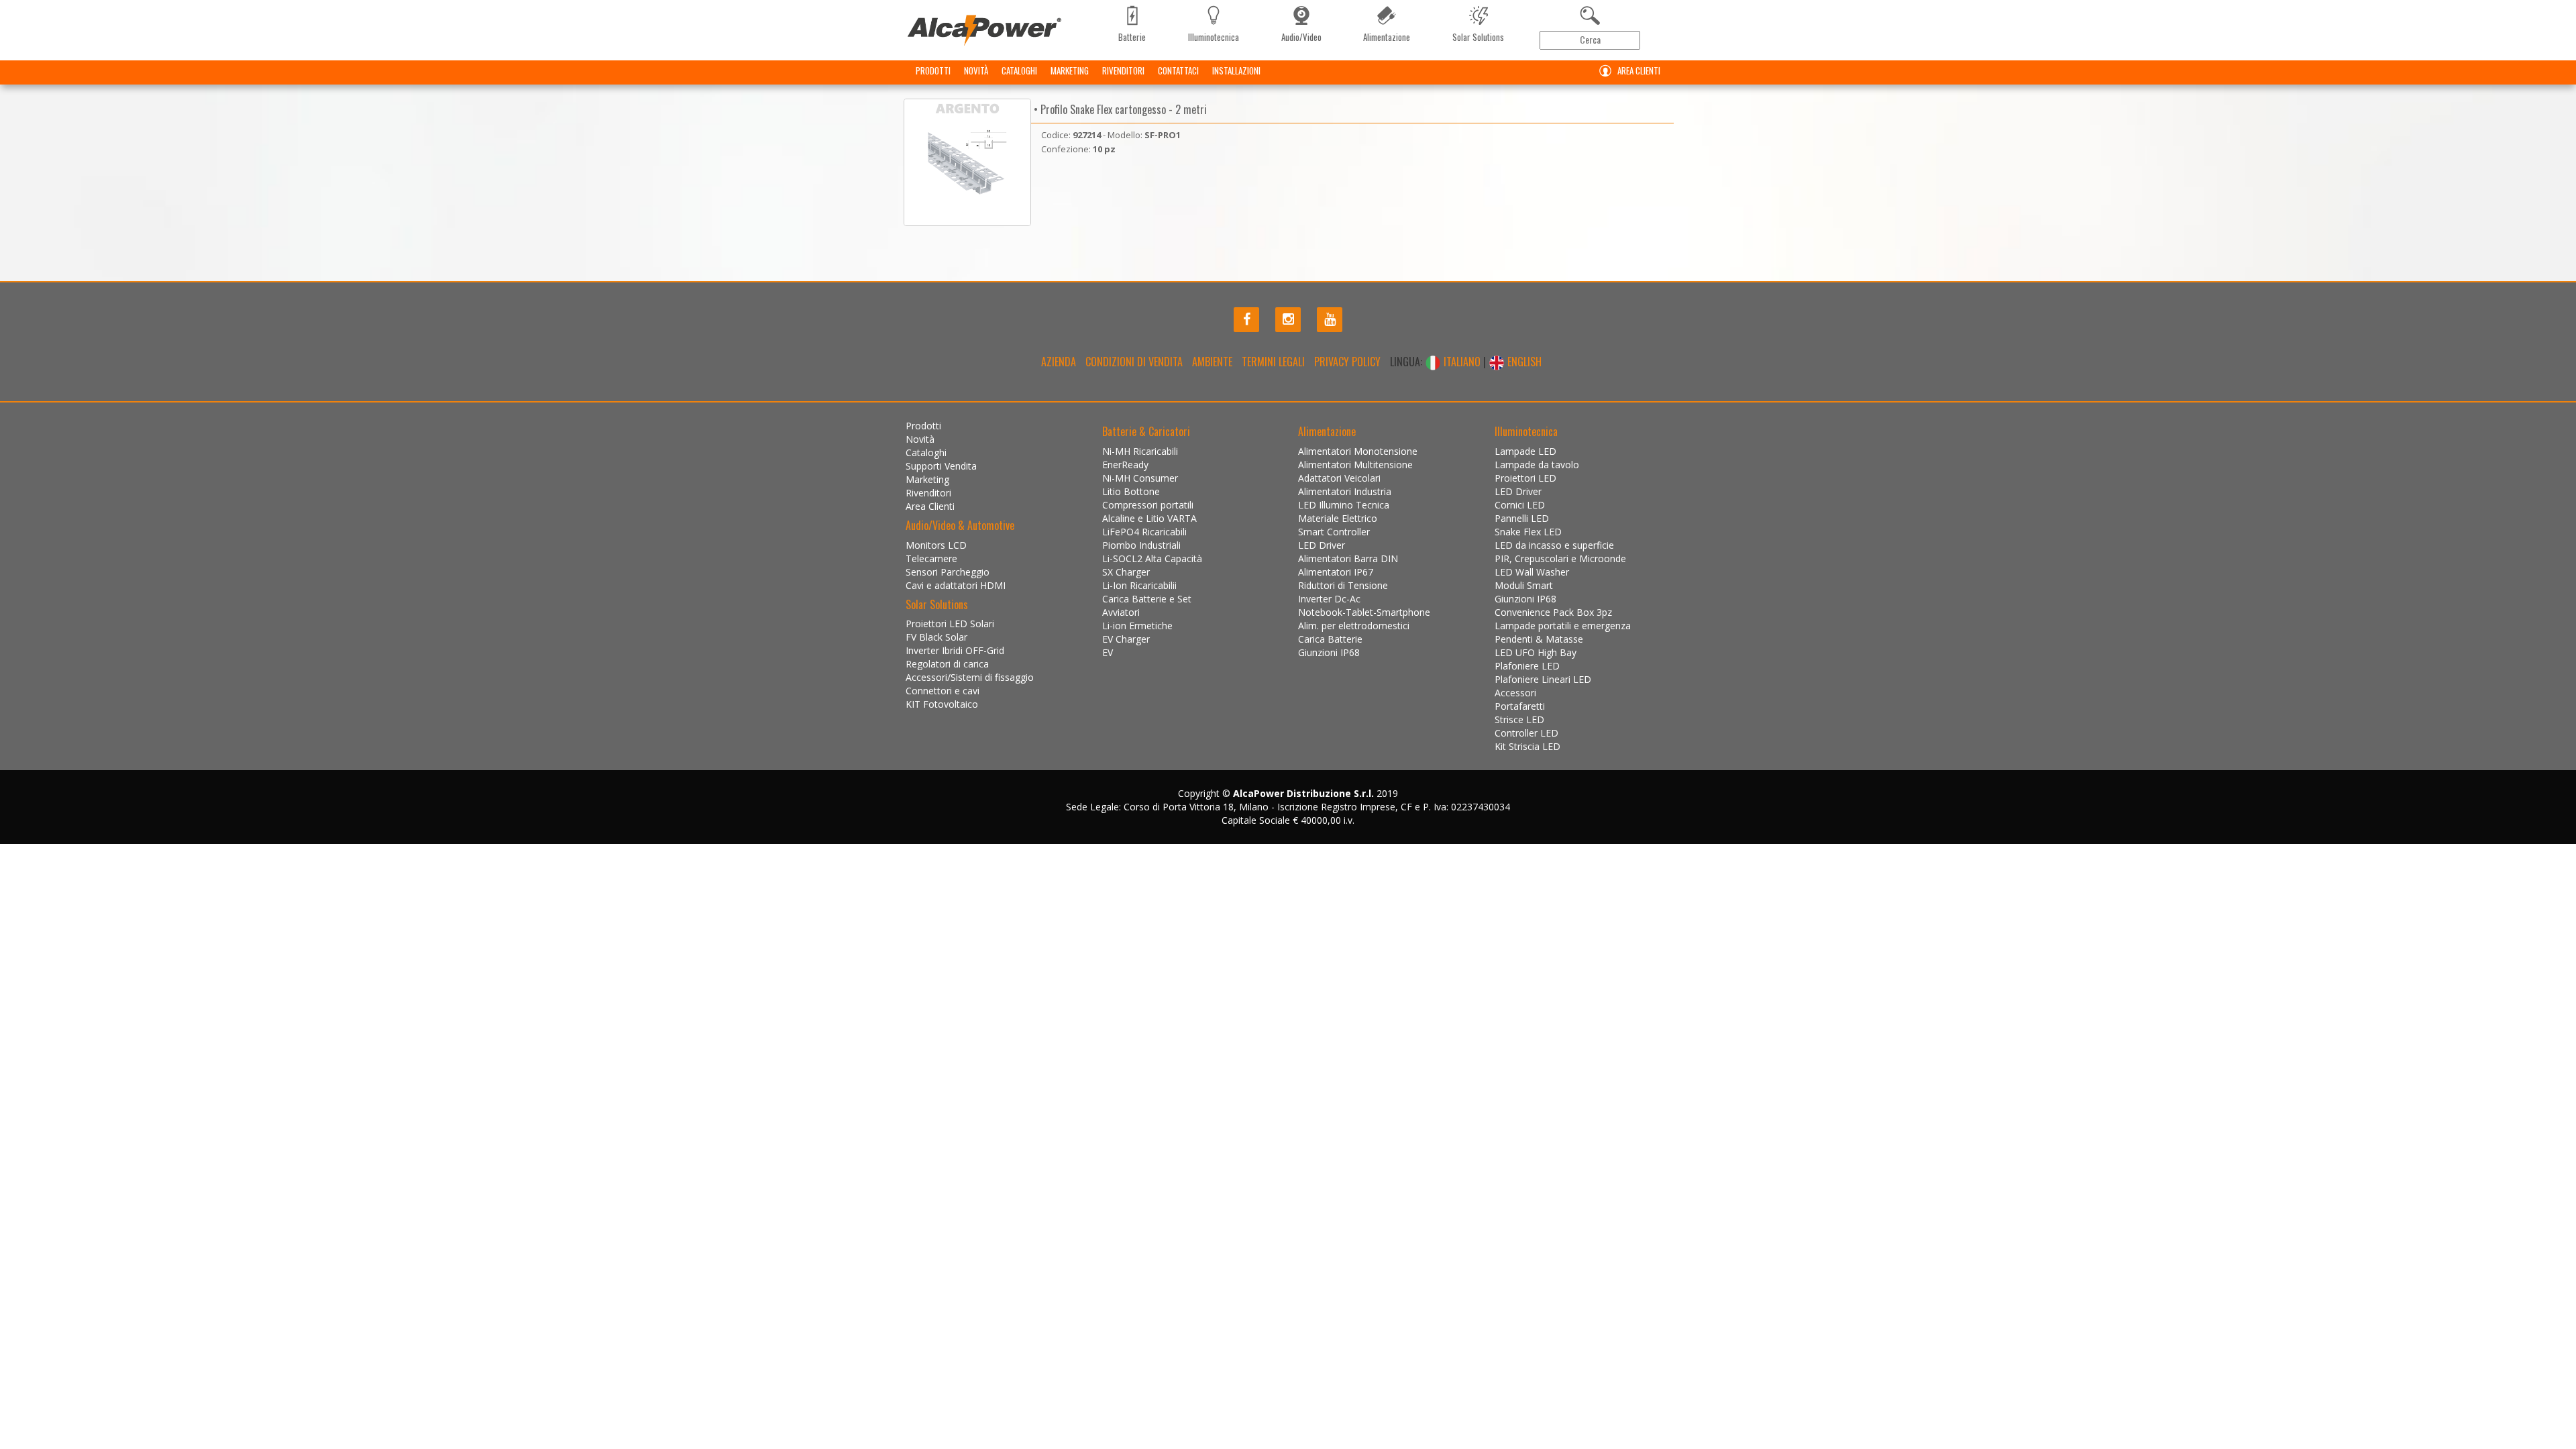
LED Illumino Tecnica (1344, 505)
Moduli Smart (1524, 585)
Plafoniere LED (1527, 666)
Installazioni (1236, 70)
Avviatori (1121, 612)
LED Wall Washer (1532, 572)
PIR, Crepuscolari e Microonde (1560, 558)
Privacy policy (1347, 362)
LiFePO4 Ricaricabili (1144, 532)
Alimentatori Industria (1345, 491)
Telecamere (931, 558)
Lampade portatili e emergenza (1563, 626)
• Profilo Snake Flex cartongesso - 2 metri (1119, 109)
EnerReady (1125, 465)
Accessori (1515, 693)
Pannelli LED (1522, 518)
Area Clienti (1639, 70)
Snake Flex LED (1528, 532)
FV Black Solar (936, 637)
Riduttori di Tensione (1343, 585)
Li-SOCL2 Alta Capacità (1152, 558)
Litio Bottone (1131, 491)
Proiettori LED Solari (950, 624)
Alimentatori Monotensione (1358, 451)
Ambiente (1212, 362)
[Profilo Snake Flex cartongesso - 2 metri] (967, 162)
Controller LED (1526, 733)
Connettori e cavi (943, 691)
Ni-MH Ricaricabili (1140, 451)
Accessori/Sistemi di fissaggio (970, 677)
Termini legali (1273, 362)
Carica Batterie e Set (1147, 599)
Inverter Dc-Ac (1329, 599)
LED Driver (1322, 545)
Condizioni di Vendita (1134, 362)
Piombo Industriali (1141, 545)
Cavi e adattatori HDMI (956, 585)
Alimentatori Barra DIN (1348, 558)
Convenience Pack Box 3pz (1553, 612)
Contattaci (1178, 70)
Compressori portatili (1148, 505)
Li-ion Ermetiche (1137, 626)
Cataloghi (1019, 70)
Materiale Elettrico (1338, 518)
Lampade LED (1525, 451)
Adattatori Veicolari (1339, 478)
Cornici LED (1520, 505)
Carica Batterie (1330, 639)
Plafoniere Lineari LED (1543, 679)
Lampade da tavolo (1537, 465)
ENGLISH (1523, 362)
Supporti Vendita (941, 466)
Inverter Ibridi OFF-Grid (955, 650)
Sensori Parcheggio (948, 572)
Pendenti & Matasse (1539, 639)
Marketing (1070, 70)
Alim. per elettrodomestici (1354, 626)
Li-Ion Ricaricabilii (1139, 585)
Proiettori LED (1525, 478)
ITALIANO (1462, 362)
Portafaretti (1520, 706)
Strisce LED (1519, 719)
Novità (976, 70)
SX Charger (1126, 572)
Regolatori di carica (947, 664)
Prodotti (933, 70)
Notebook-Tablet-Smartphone (1364, 612)
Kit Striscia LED (1527, 746)
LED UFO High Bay (1536, 652)
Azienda (1059, 362)
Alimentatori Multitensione (1355, 465)
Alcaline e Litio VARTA (1149, 518)
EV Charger (1126, 639)
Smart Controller (1334, 532)
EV (1108, 652)
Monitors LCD (936, 545)
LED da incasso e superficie (1554, 545)
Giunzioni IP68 (1329, 652)
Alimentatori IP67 (1336, 572)
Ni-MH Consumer (1140, 478)
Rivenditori (1123, 70)
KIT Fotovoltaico (942, 704)
